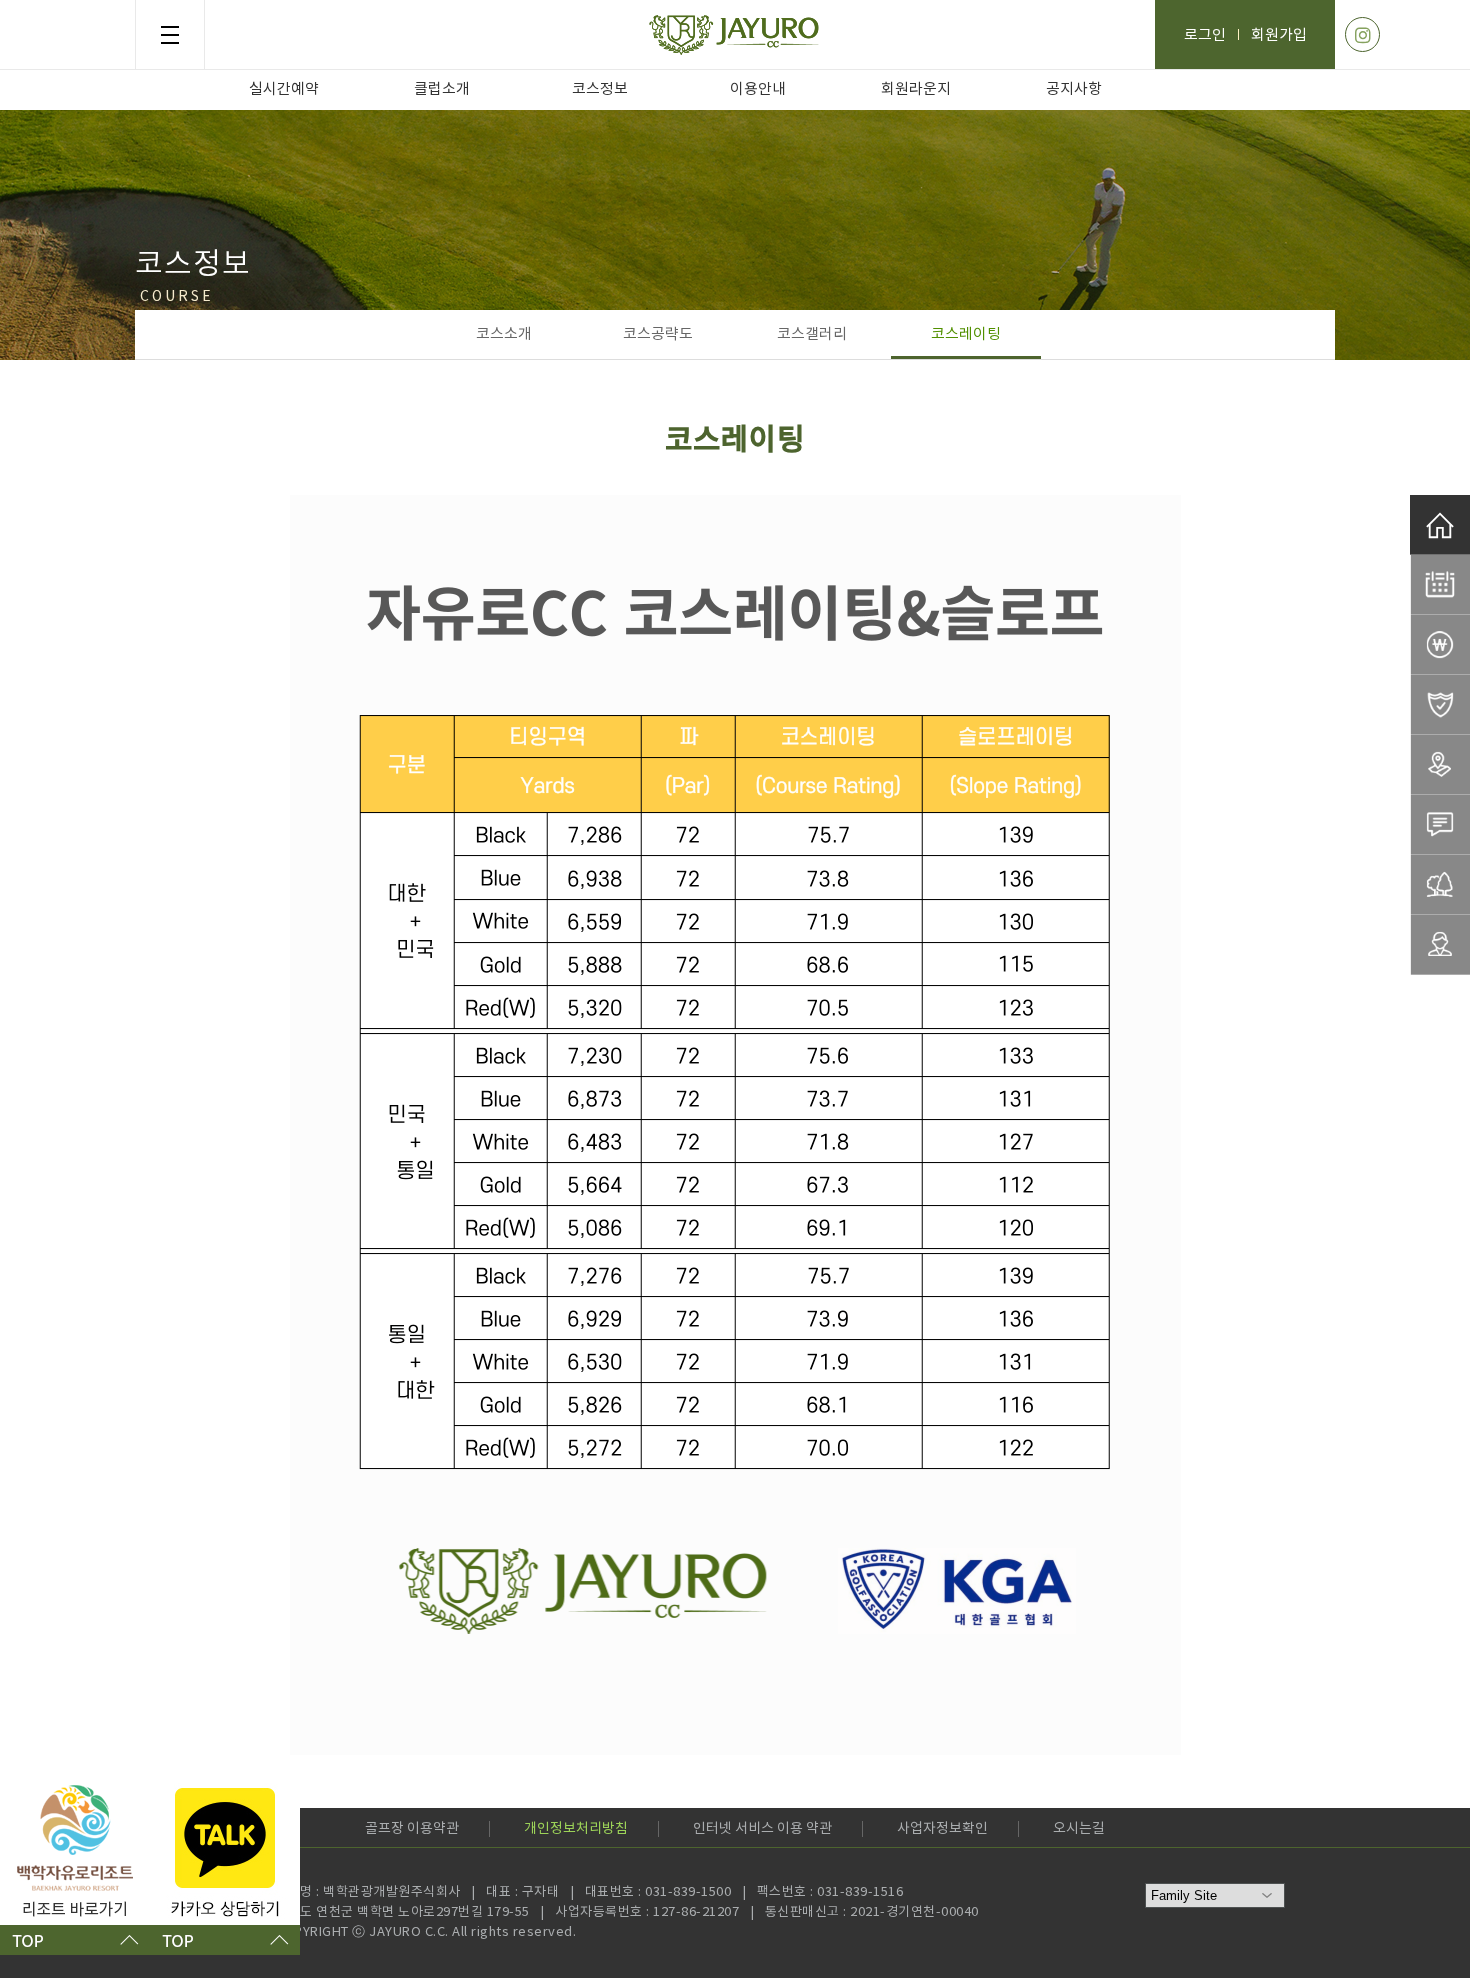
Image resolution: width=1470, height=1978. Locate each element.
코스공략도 (658, 334)
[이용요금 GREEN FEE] (1440, 645)
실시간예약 (284, 89)
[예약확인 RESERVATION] (1440, 705)
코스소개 (504, 334)
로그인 (1205, 35)
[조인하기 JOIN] (1440, 825)
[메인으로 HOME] (1440, 525)
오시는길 (1079, 1829)
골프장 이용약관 (412, 1829)
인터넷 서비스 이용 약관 (762, 1829)
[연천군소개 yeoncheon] (1440, 885)
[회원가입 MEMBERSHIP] (1440, 945)
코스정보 (600, 89)
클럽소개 (442, 89)
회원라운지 (916, 89)
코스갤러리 (812, 334)
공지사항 (1074, 89)
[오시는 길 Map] (1440, 765)
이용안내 (758, 89)
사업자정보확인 (942, 1829)
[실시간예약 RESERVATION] (1440, 585)
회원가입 (1279, 35)
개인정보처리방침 (576, 1829)
